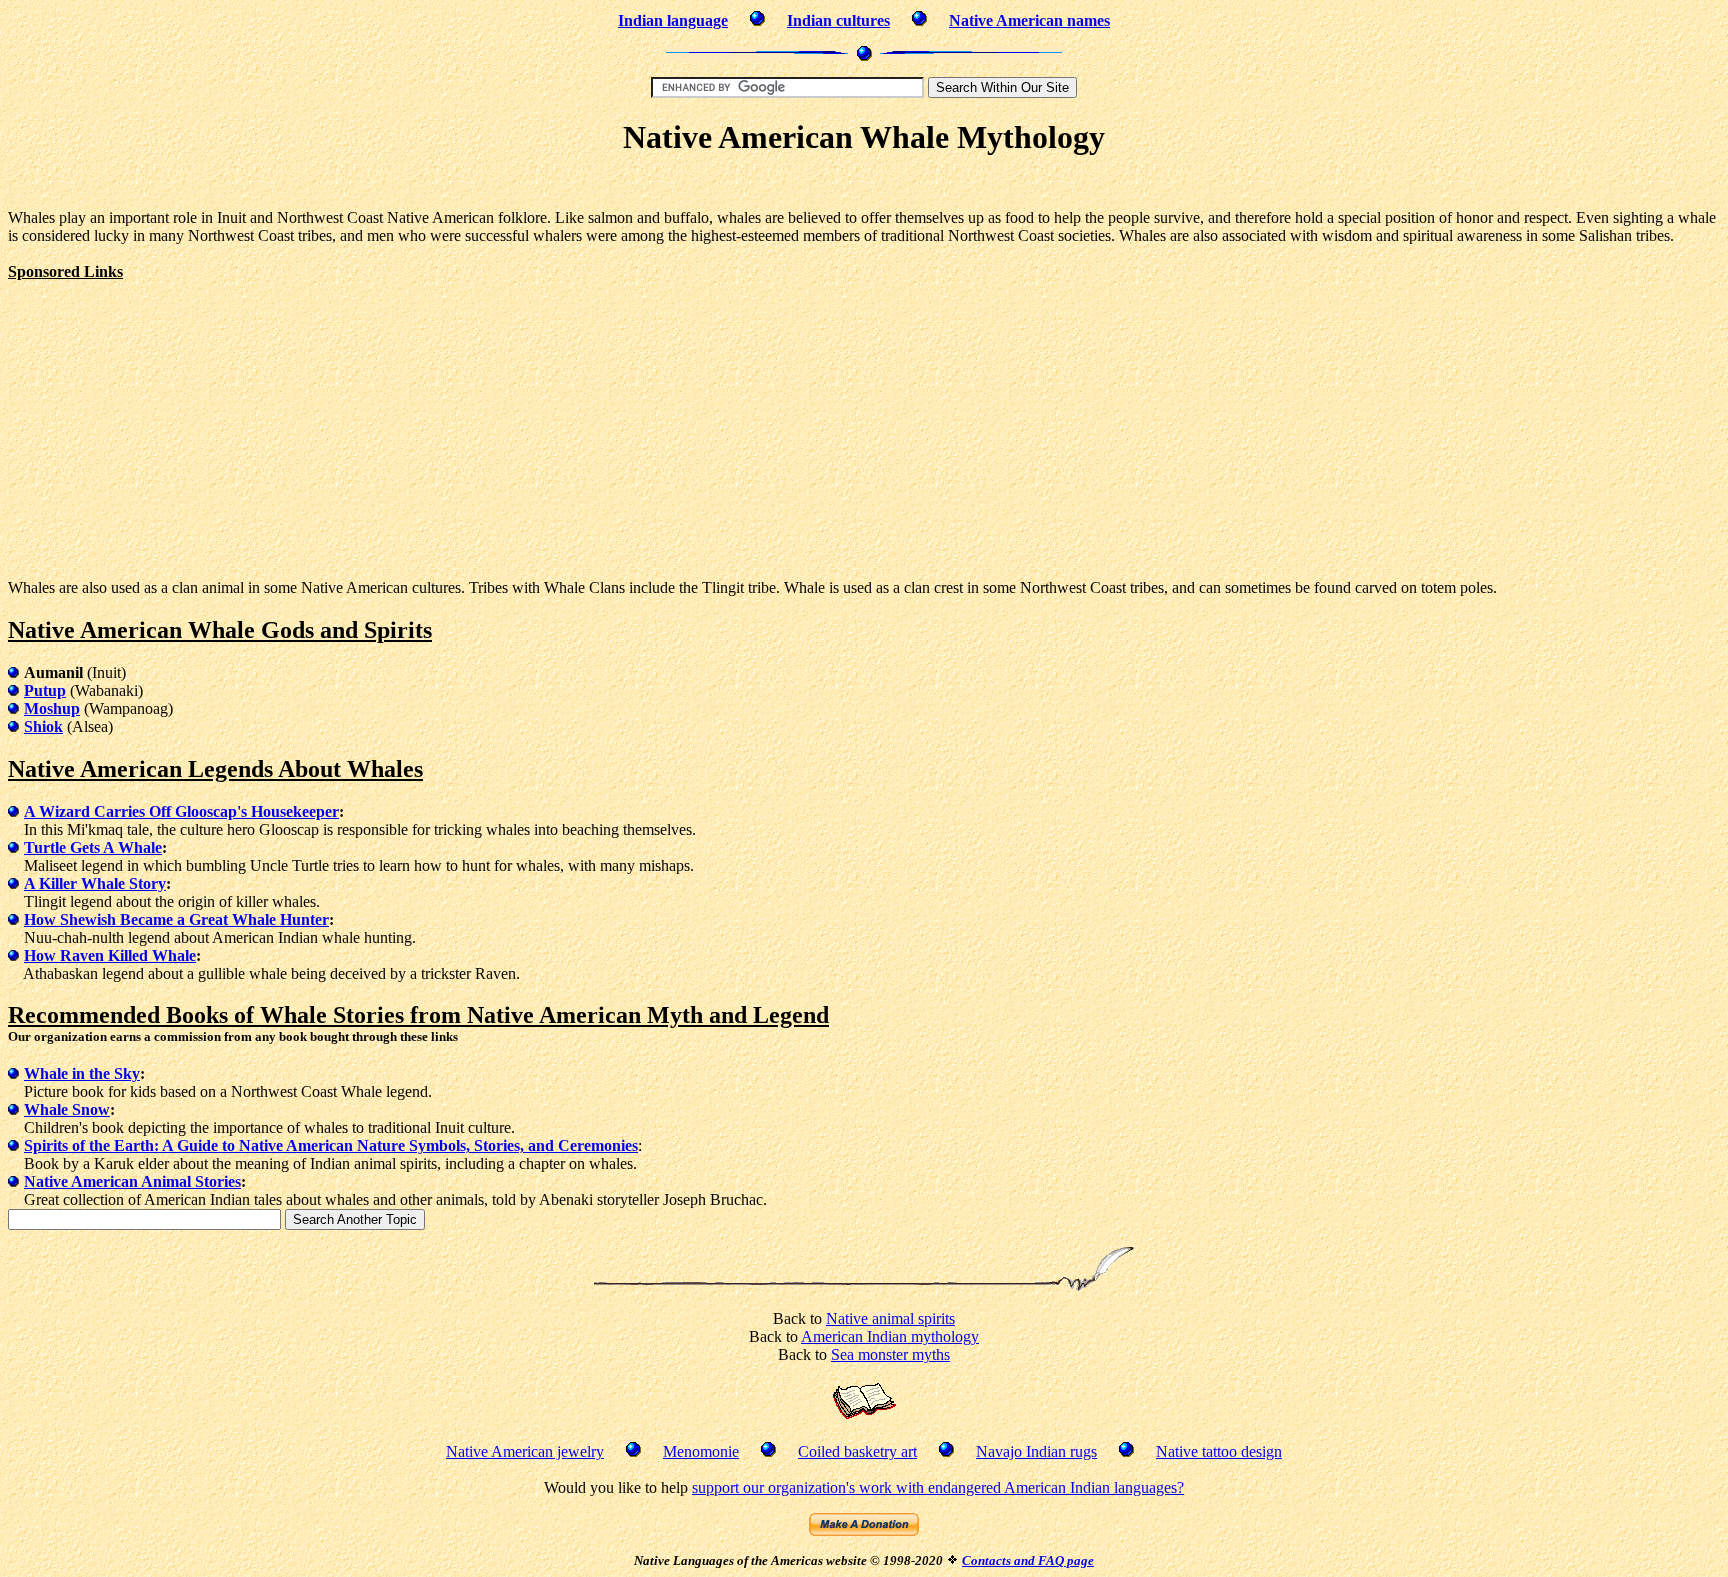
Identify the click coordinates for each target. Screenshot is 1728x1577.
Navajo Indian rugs (1036, 1451)
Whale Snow (67, 1109)
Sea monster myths (890, 1354)
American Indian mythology (890, 1336)
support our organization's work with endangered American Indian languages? (938, 1487)
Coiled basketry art (857, 1451)
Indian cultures (838, 20)
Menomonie (701, 1451)
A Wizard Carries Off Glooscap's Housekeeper (181, 811)
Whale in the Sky (82, 1073)
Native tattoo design (1219, 1451)
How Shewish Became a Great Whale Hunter (176, 919)
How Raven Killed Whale (110, 955)
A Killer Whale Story (95, 883)
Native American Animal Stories (132, 1181)
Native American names (1029, 20)
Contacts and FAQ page (1028, 1560)
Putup (45, 690)
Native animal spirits (890, 1318)
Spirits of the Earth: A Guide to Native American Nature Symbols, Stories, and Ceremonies (331, 1145)
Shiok (43, 726)
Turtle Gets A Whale (93, 847)
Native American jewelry (525, 1451)
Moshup (52, 708)
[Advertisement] (864, 185)
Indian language (673, 20)
